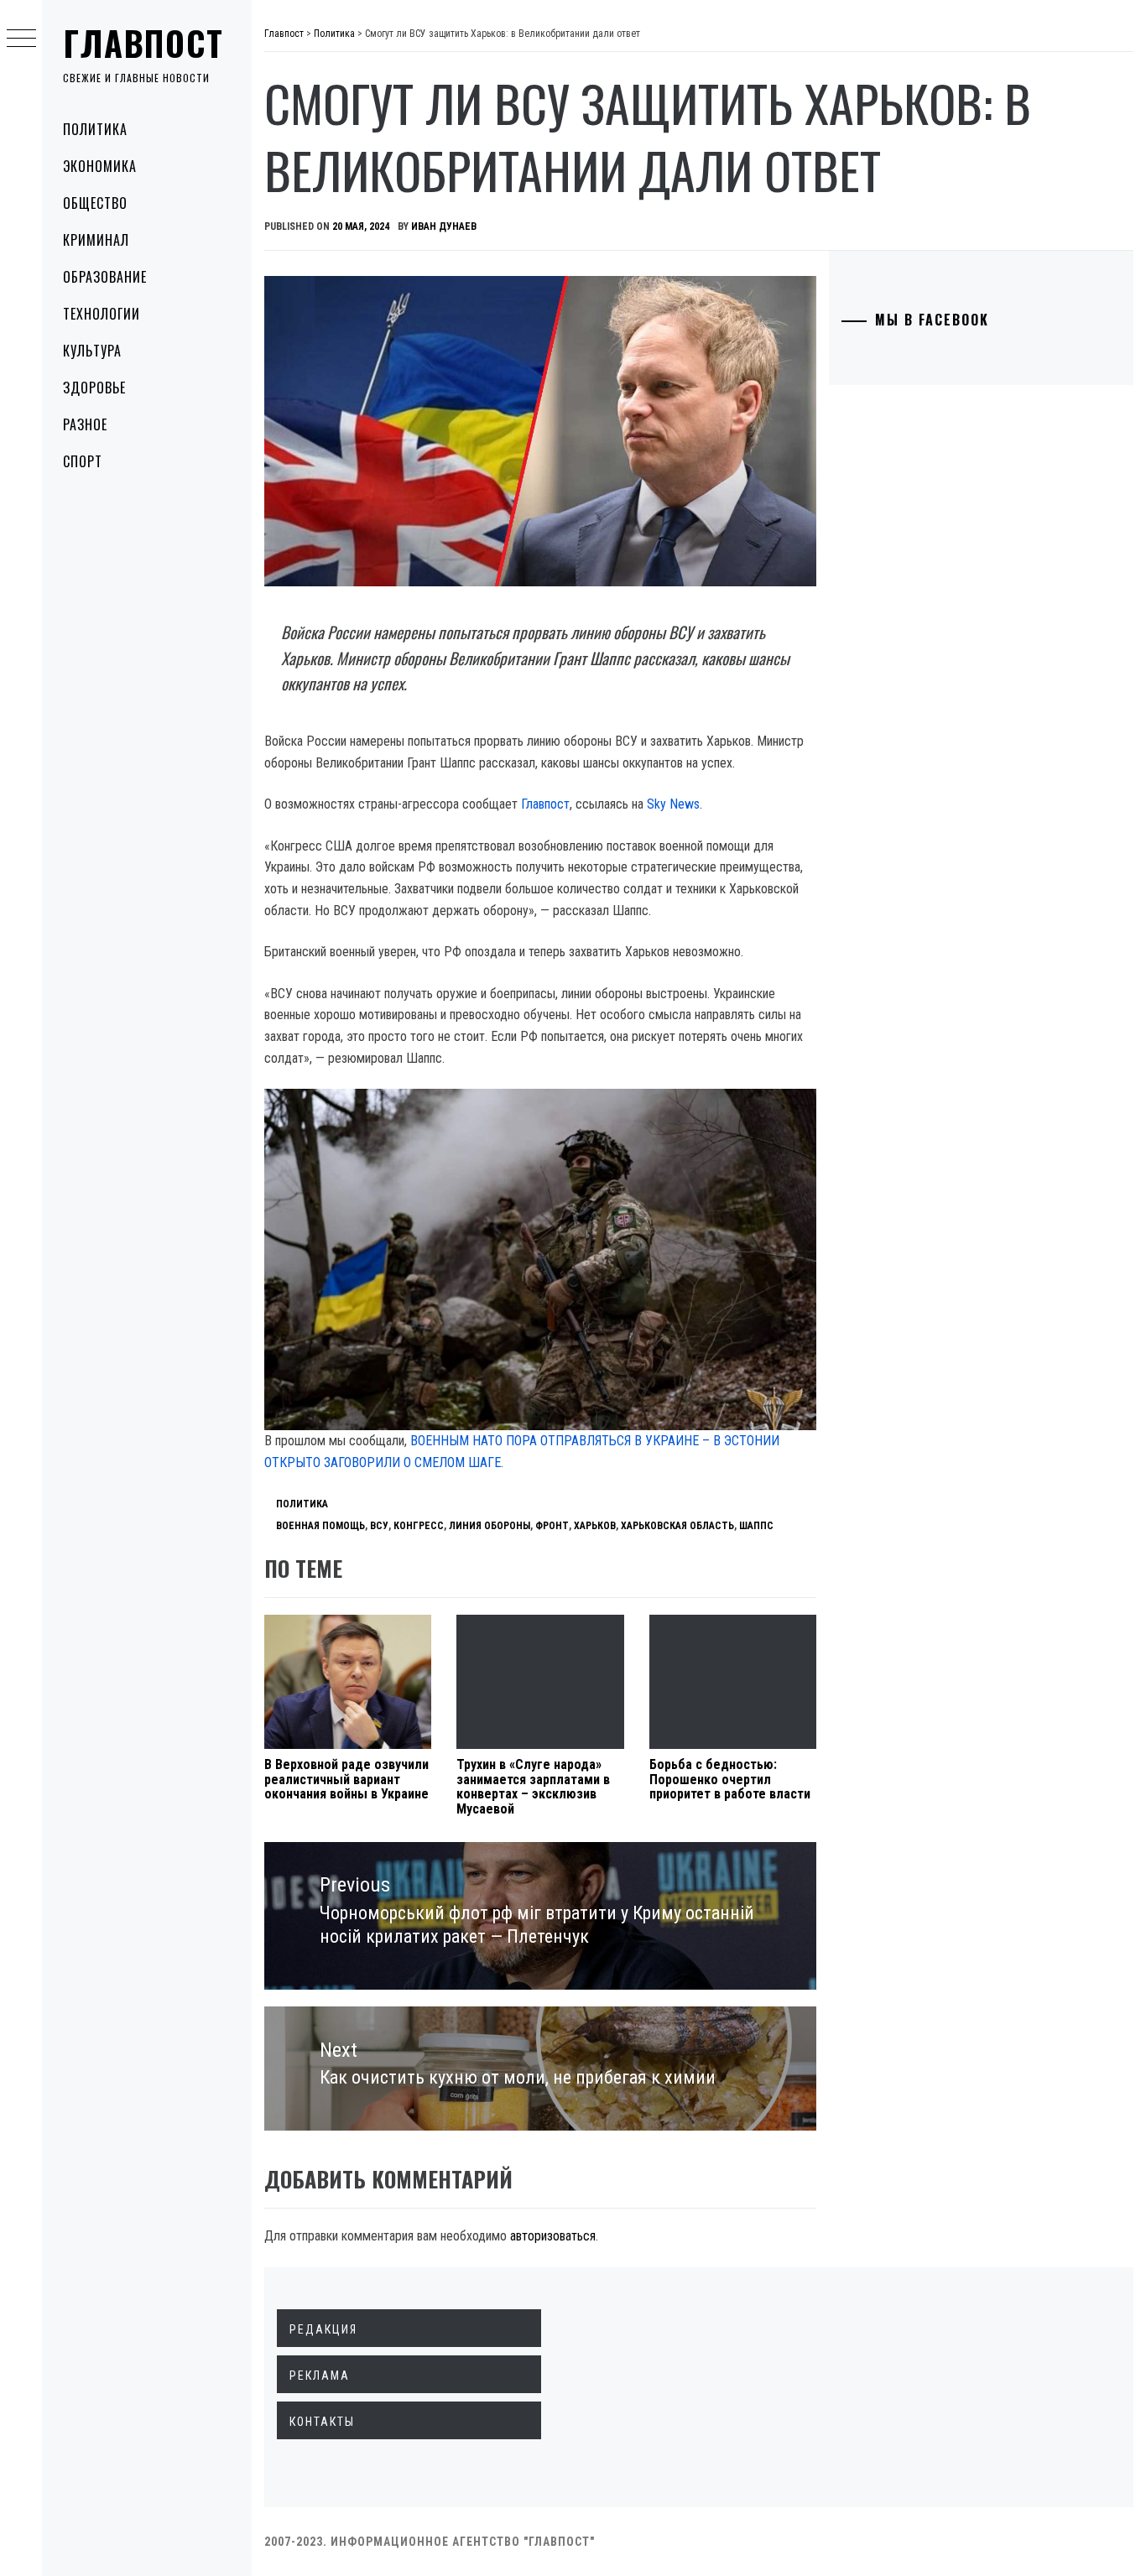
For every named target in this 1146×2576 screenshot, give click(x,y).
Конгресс (419, 1526)
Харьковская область (677, 1526)
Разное (85, 424)
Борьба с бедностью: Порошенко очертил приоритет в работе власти (730, 1779)
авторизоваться (553, 2236)
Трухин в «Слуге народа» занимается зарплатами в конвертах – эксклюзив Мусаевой (533, 1787)
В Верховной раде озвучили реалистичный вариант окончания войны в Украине (346, 1779)
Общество (95, 203)
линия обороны (490, 1526)
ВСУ (379, 1526)
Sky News (673, 804)
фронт (552, 1526)
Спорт (83, 461)
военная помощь (320, 1526)
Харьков (595, 1526)
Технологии (102, 314)
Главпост (143, 43)
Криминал (96, 240)
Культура (92, 351)
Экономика (100, 166)
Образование (105, 277)
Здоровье (94, 388)
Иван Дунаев (444, 226)
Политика (95, 129)
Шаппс (756, 1526)
